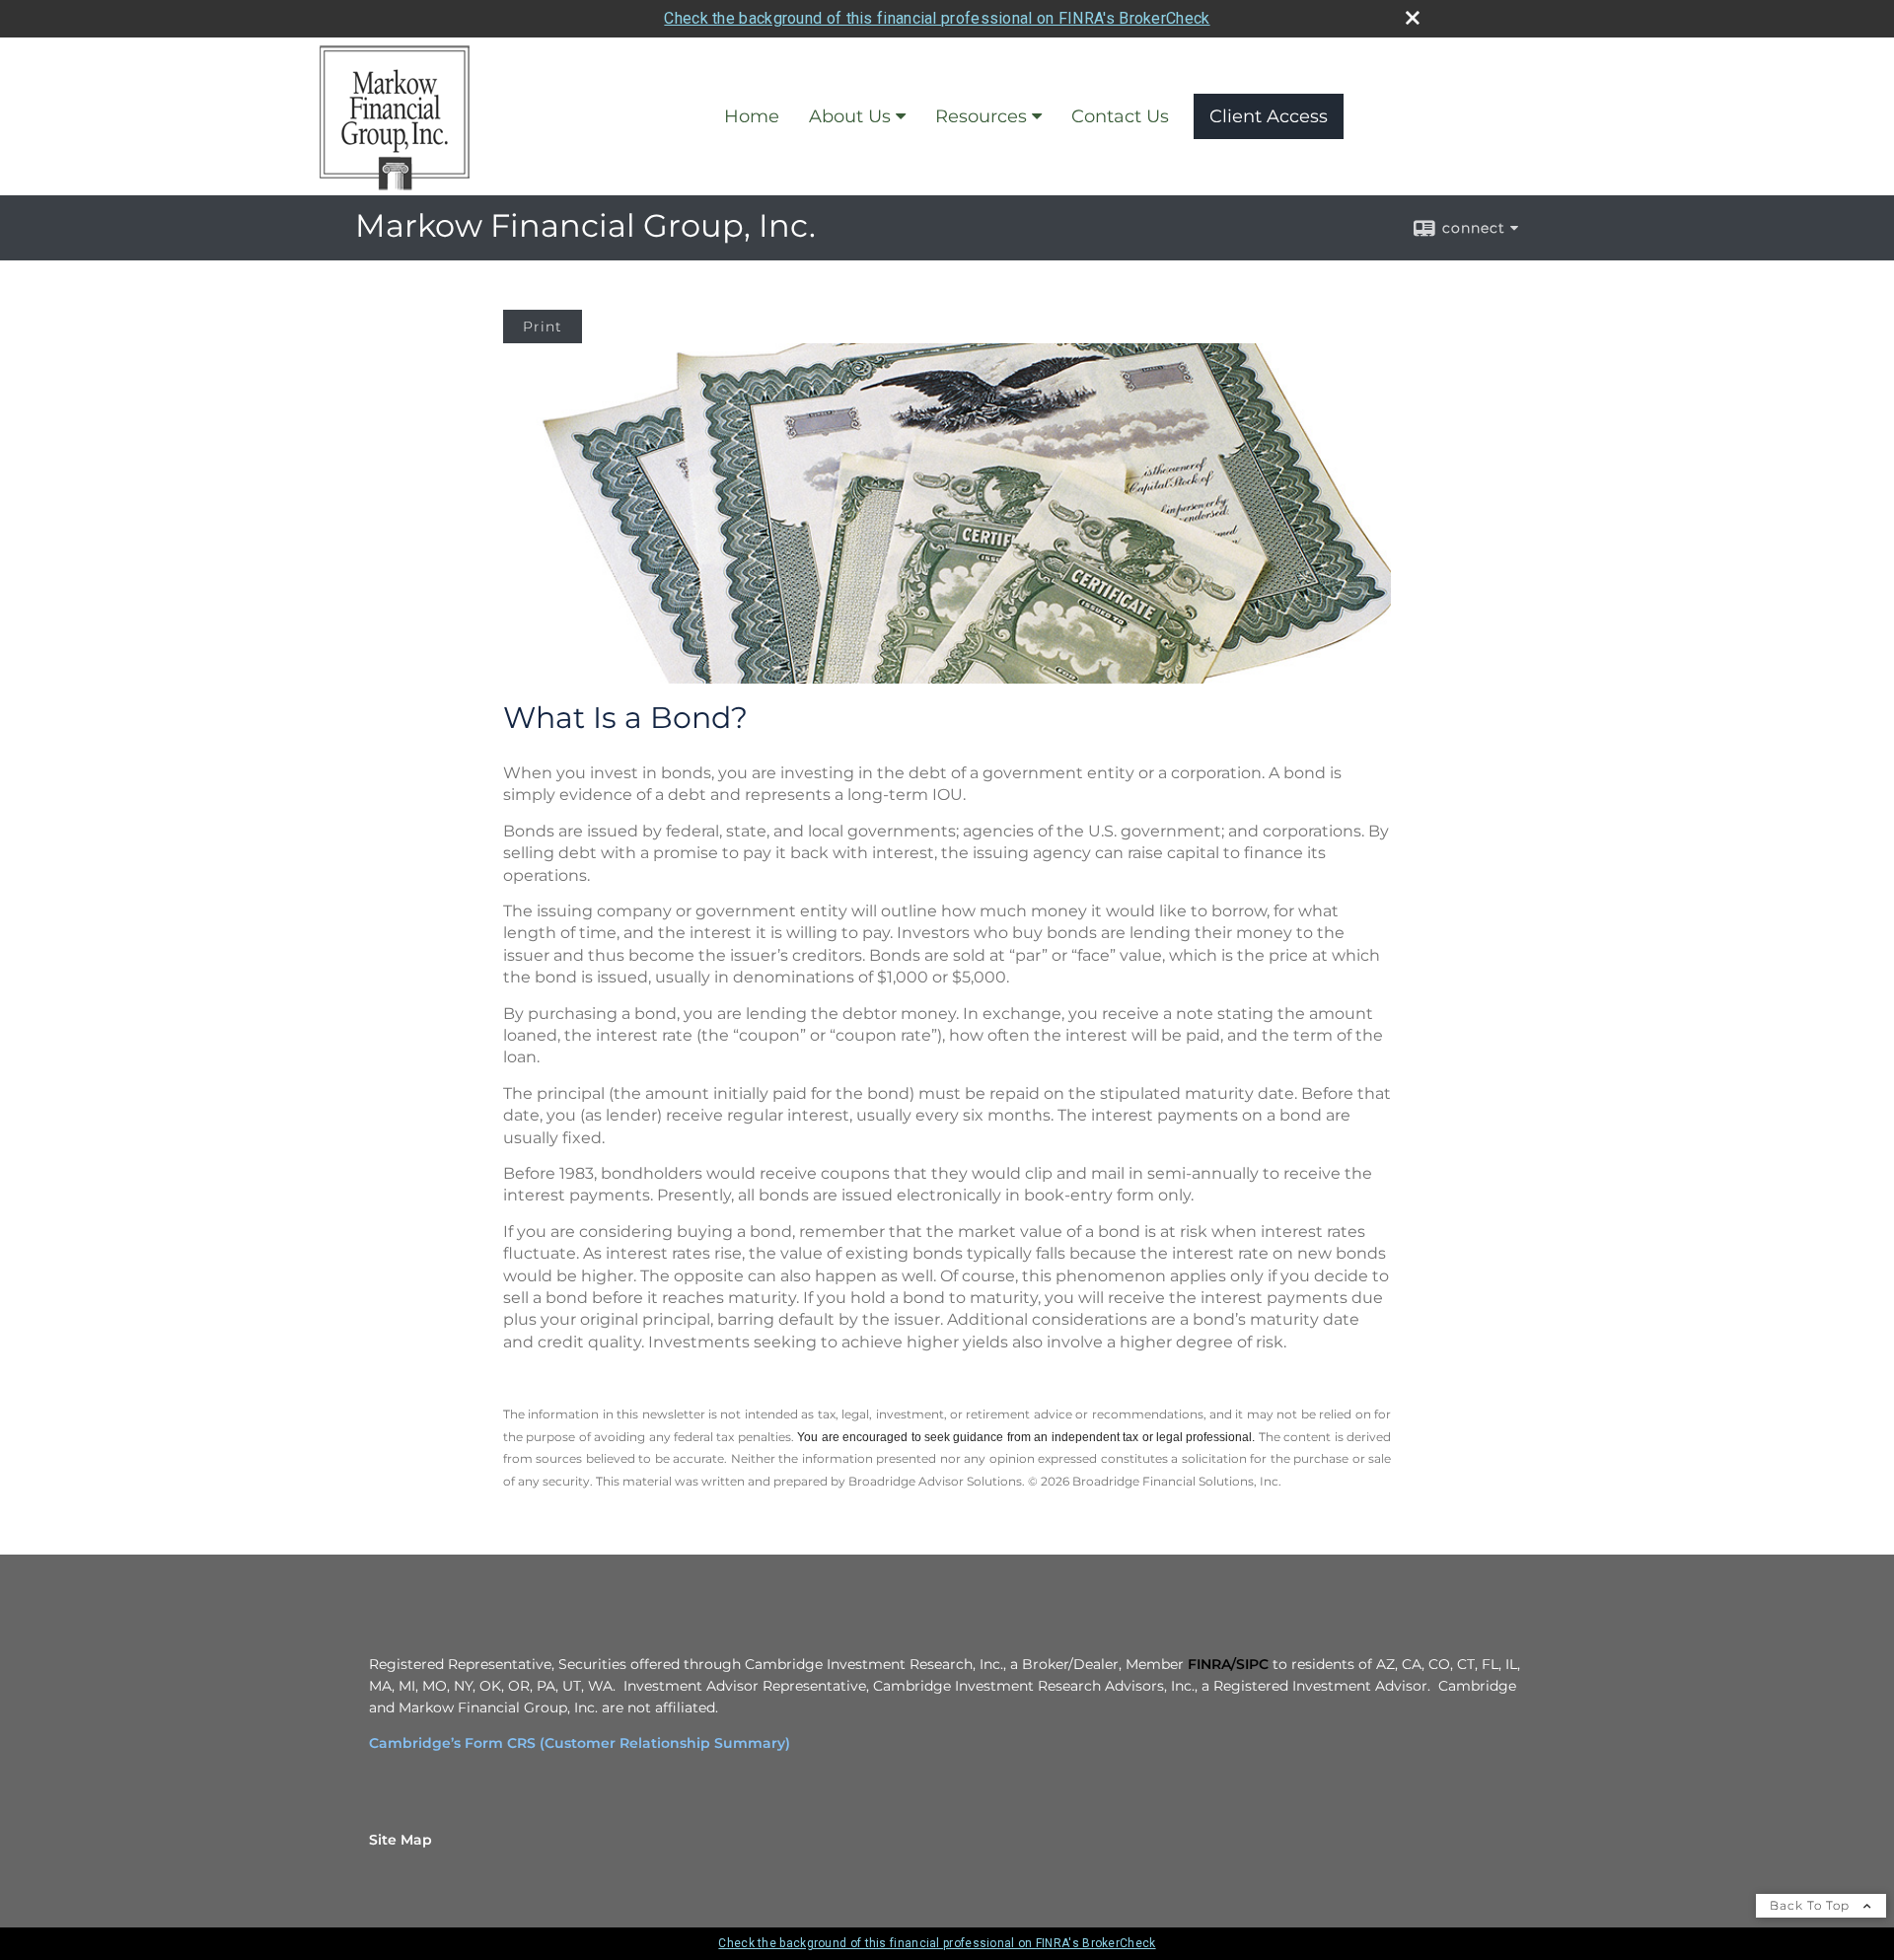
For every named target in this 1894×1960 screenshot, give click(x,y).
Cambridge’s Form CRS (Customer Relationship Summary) (580, 1743)
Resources (981, 116)
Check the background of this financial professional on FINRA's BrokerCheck (937, 18)
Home (752, 116)
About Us (850, 116)
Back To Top (1812, 1905)
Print (543, 327)
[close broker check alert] (1413, 18)
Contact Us (1120, 116)
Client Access (1269, 116)
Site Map (401, 1840)
